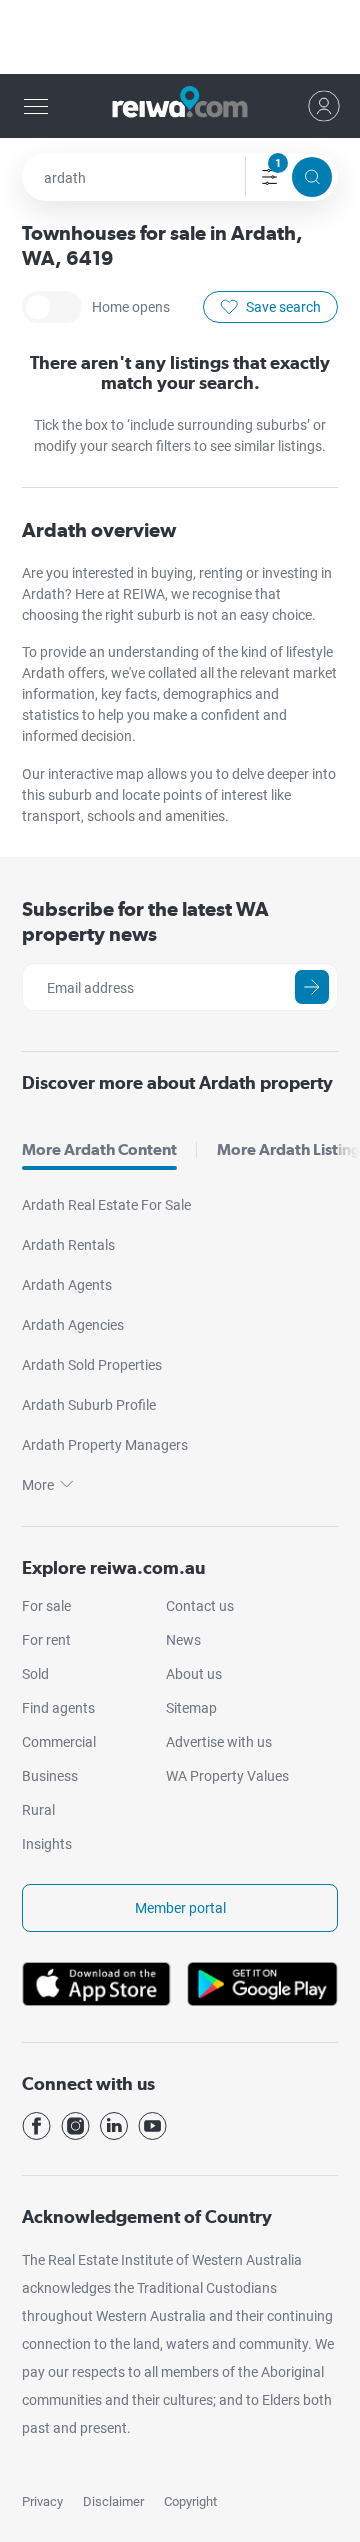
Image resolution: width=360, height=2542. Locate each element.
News (183, 1640)
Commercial (59, 1742)
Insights (47, 1844)
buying (172, 573)
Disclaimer (113, 2501)
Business (50, 1776)
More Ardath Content (99, 1149)
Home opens (52, 307)
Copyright (190, 2501)
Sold (35, 1674)
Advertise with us (219, 1742)
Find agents (58, 1708)
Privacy (42, 2501)
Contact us (200, 1606)
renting (222, 573)
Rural (38, 1810)
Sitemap (191, 1708)
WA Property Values (227, 1776)
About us (194, 1674)
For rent (46, 1640)
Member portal (180, 1908)
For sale (46, 1606)
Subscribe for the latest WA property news (145, 921)
